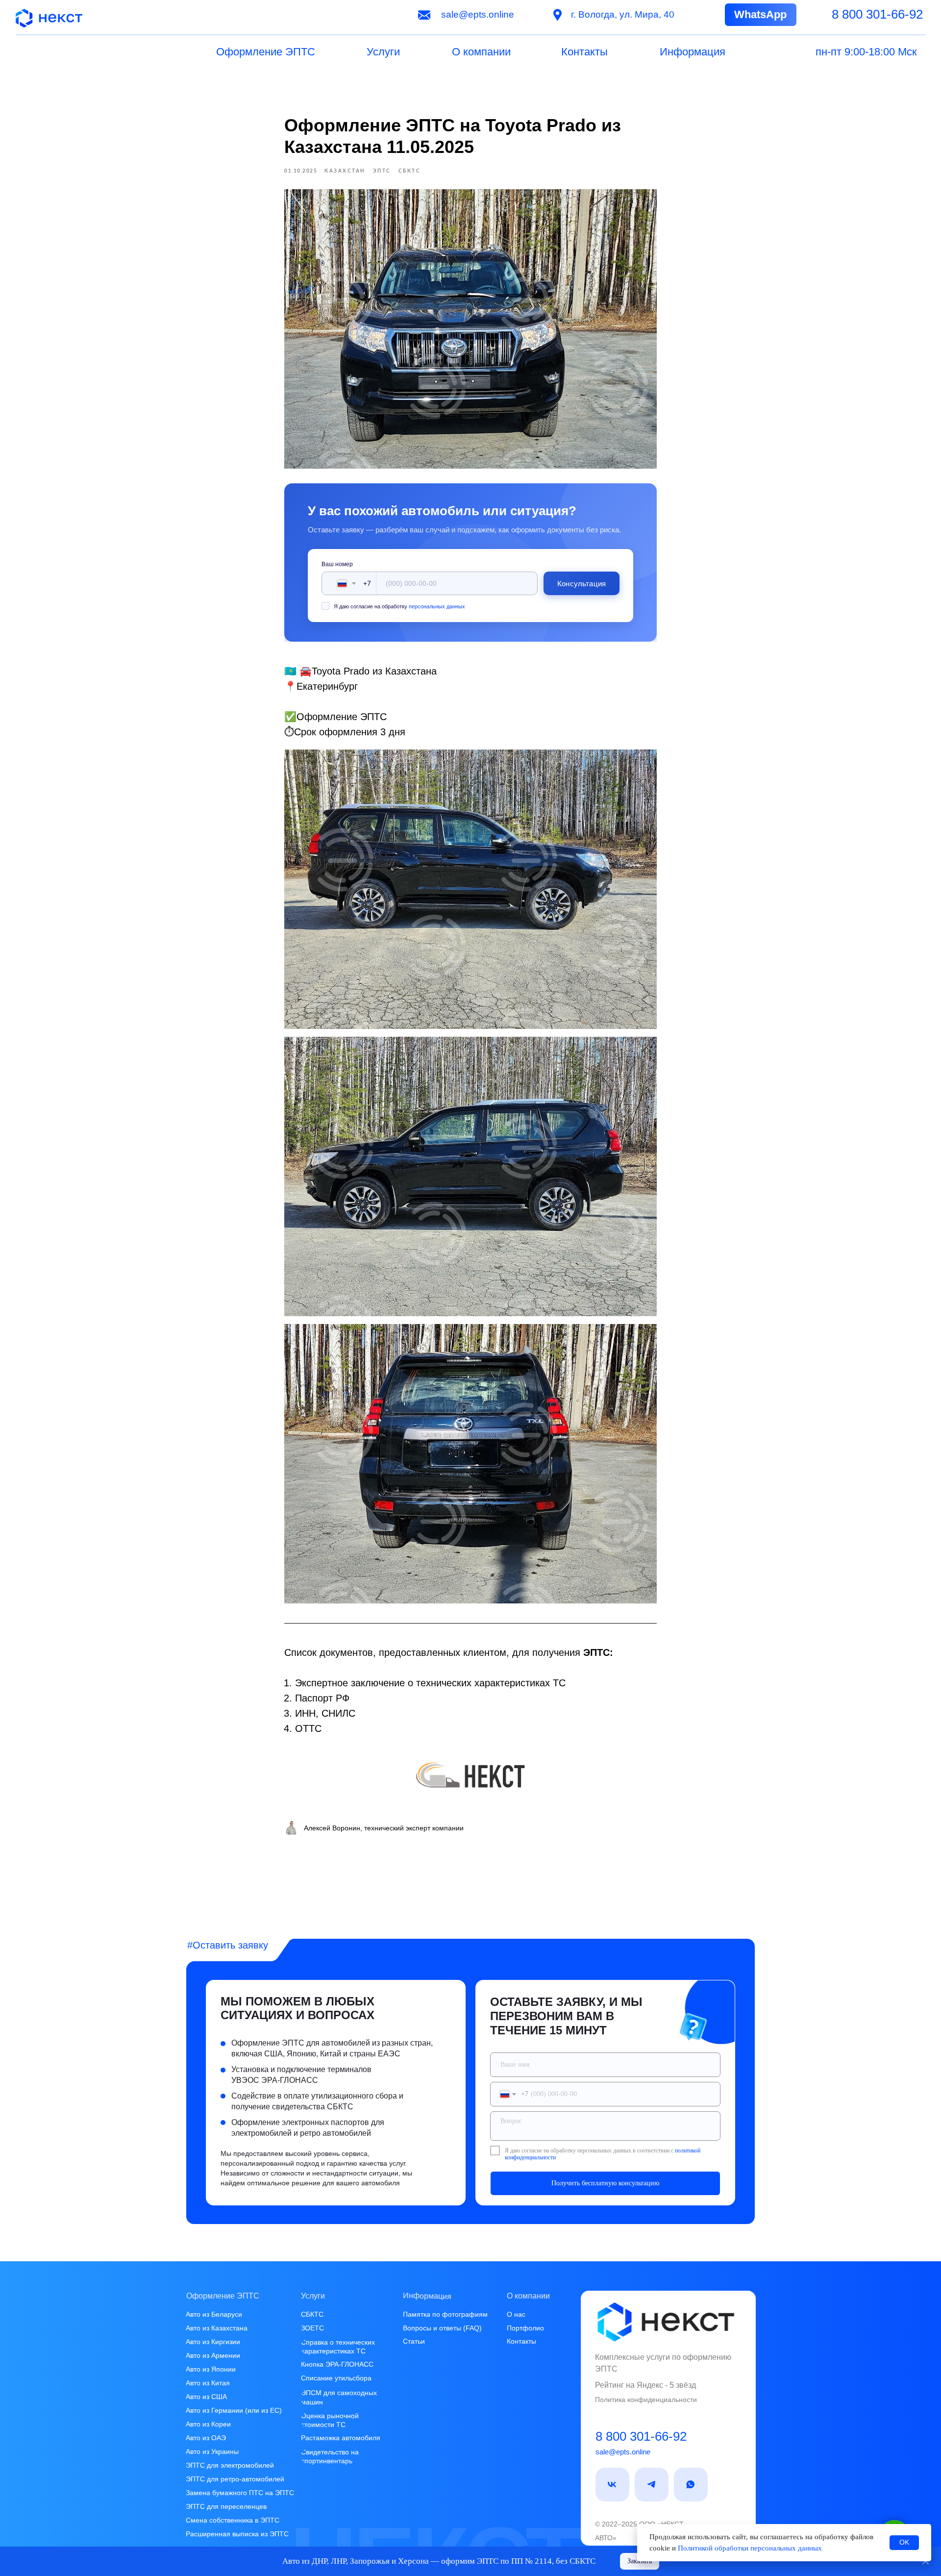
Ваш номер (337, 564)
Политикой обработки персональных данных (750, 2548)
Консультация (582, 584)
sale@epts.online (623, 2452)
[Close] (926, 2562)
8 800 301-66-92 (641, 2436)
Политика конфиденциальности (646, 2400)
